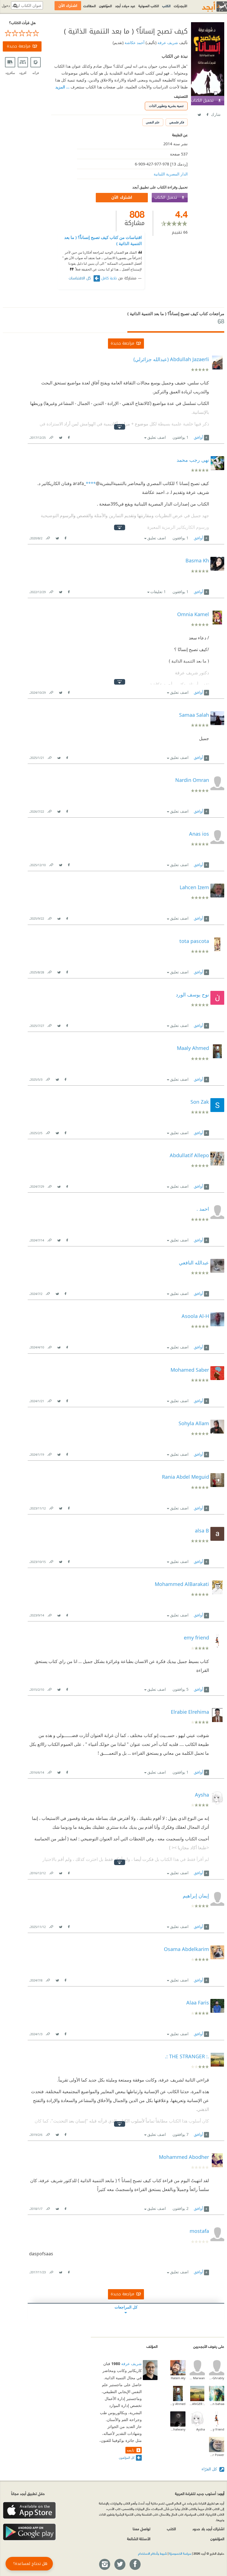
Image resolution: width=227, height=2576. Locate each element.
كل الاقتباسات (80, 278)
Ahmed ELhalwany (178, 2429)
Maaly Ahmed (178, 2404)
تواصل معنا (141, 2528)
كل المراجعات (126, 2307)
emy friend (217, 2429)
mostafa (199, 2231)
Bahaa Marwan (197, 2378)
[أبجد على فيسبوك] (135, 2565)
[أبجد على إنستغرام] (104, 2565)
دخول (6, 6)
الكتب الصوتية (149, 6)
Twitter (199, 114)
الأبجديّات (180, 6)
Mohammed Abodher (184, 2157)
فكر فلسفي (177, 122)
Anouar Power (217, 2455)
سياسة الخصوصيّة (180, 2553)
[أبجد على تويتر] (120, 2565)
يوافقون (180, 437)
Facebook (207, 114)
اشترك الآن (122, 197)
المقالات (90, 6)
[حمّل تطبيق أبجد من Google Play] (29, 2532)
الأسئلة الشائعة (139, 2538)
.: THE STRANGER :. (197, 2404)
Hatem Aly (178, 2378)
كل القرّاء (210, 2469)
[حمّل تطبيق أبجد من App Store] (29, 2510)
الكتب (166, 6)
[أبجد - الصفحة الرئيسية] (208, 7)
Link (51, 436)
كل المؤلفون (127, 2458)
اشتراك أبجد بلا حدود (208, 2528)
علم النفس (153, 122)
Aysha (201, 2429)
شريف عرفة (167, 43)
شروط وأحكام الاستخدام (153, 2553)
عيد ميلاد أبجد (125, 6)
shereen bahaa (217, 2404)
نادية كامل (109, 278)
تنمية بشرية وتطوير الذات (166, 106)
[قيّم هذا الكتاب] (22, 33)
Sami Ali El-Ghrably (217, 2378)
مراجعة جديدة (19, 46)
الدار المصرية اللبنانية (171, 174)
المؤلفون (105, 6)
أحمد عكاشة (134, 43)
